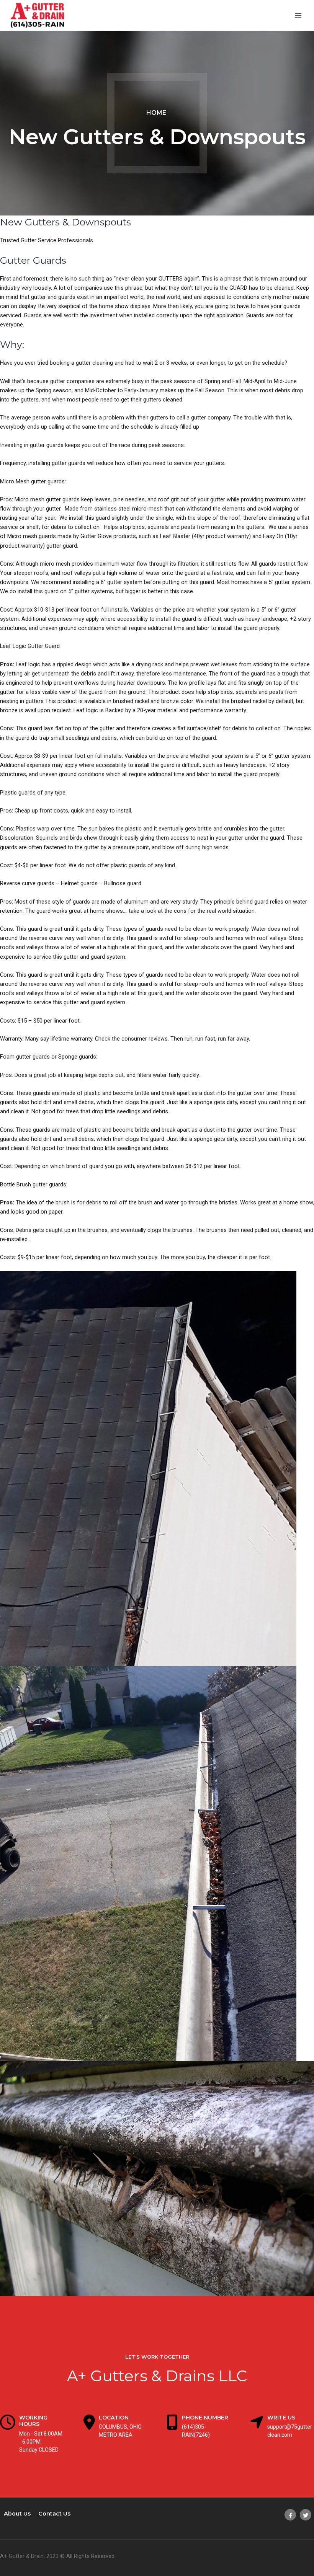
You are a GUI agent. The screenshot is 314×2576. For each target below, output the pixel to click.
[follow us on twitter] (306, 2515)
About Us (17, 2514)
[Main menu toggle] (298, 15)
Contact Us (54, 2514)
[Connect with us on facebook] (290, 2515)
